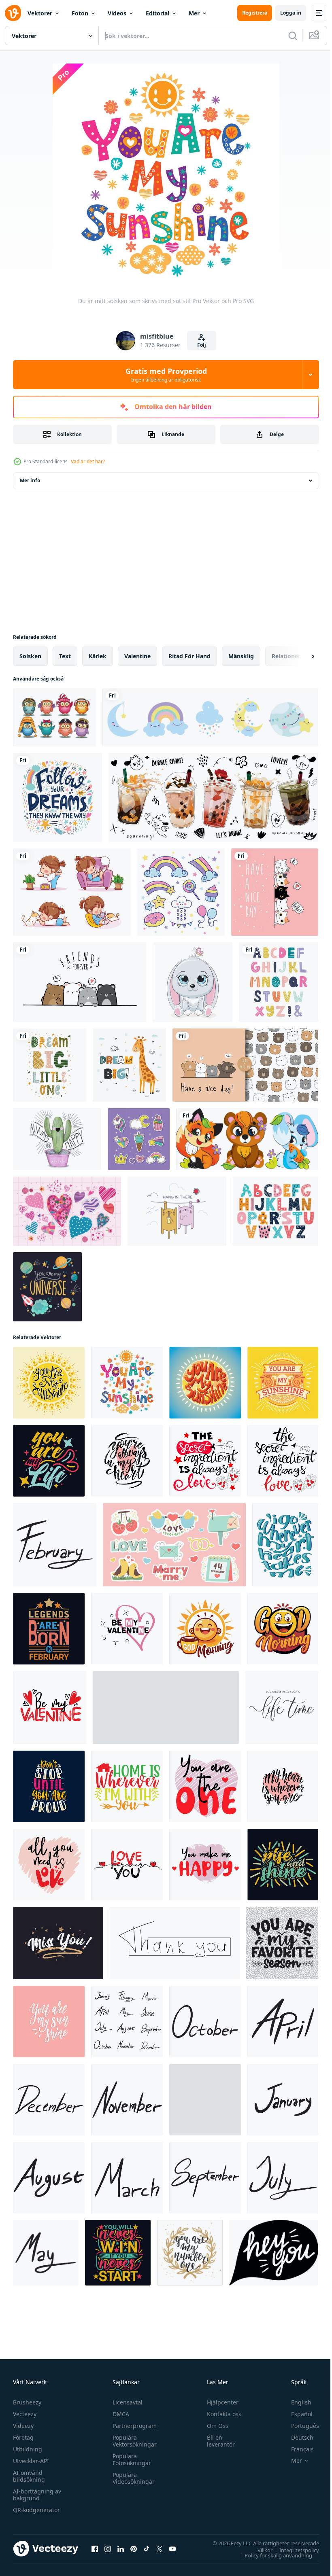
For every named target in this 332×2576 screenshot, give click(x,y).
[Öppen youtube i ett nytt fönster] (172, 2548)
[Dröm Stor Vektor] (129, 1065)
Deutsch (296, 2437)
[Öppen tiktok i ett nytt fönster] (147, 2548)
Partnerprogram (133, 2426)
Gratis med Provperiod (166, 375)
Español (296, 2414)
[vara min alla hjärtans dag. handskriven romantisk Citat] (50, 1708)
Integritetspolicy (293, 2550)
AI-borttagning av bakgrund (37, 2495)
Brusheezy (27, 2402)
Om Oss (214, 2426)
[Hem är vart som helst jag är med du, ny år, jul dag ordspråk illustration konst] (127, 1786)
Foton (80, 13)
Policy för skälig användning (272, 2555)
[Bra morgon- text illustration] (205, 1629)
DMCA (119, 2414)
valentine (137, 656)
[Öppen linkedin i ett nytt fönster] (121, 2548)
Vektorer (40, 13)
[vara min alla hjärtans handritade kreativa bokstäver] (127, 1629)
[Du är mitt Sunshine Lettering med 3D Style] (205, 1383)
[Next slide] (300, 656)
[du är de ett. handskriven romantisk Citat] (205, 1786)
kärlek (98, 656)
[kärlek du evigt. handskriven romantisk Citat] (127, 1865)
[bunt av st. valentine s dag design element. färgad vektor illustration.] (174, 1545)
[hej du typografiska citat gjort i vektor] (274, 2253)
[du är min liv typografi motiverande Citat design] (49, 1461)
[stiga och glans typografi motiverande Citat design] (283, 1865)
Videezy (23, 2426)
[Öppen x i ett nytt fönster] (160, 2548)
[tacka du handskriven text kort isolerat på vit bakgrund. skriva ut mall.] (175, 1943)
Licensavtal (126, 2402)
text (65, 656)
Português (299, 2426)
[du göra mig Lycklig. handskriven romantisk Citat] (205, 1865)
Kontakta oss (220, 2414)
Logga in (291, 13)
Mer (194, 13)
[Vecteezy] (13, 13)
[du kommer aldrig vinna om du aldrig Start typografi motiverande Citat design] (118, 2253)
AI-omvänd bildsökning (29, 2476)
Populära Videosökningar (132, 2478)
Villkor (259, 2550)
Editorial (157, 13)
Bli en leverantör (217, 2441)
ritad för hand (189, 656)
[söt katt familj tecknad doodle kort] (275, 892)
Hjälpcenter (219, 2402)
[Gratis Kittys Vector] (177, 1211)
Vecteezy (25, 2414)
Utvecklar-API (31, 2461)
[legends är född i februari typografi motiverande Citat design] (49, 1629)
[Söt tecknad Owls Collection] (54, 717)
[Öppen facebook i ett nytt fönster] (95, 2548)
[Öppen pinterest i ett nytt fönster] (134, 2548)
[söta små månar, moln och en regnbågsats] (210, 717)
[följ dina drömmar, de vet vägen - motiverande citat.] (57, 797)
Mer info (30, 480)
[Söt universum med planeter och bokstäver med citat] (47, 1287)
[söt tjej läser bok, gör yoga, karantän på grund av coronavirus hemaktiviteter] (72, 892)
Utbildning (28, 2449)
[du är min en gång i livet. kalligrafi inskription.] (282, 1708)
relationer (286, 656)
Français (296, 2449)
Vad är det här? (88, 461)
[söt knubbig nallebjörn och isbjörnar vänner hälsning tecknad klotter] (80, 982)
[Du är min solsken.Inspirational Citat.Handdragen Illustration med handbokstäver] (49, 1383)
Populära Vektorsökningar (133, 2441)
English (295, 2402)
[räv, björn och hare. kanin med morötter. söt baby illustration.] (247, 1139)
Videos (117, 13)
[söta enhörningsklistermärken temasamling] (139, 1139)
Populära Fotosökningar (130, 2459)
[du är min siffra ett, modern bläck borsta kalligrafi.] (190, 2253)
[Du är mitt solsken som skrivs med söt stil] (127, 1383)
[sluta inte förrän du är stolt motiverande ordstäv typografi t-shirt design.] (49, 1786)
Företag (23, 2437)
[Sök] (293, 36)
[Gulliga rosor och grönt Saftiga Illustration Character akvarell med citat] (57, 1139)
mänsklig (241, 656)
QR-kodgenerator (36, 2510)
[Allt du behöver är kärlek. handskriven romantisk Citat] (49, 1865)
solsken (30, 656)
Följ (202, 345)
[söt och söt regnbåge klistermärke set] (181, 892)
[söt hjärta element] (67, 1211)
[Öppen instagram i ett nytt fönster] (108, 2548)
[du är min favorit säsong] (282, 1943)
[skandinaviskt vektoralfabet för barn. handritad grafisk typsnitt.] (279, 982)
